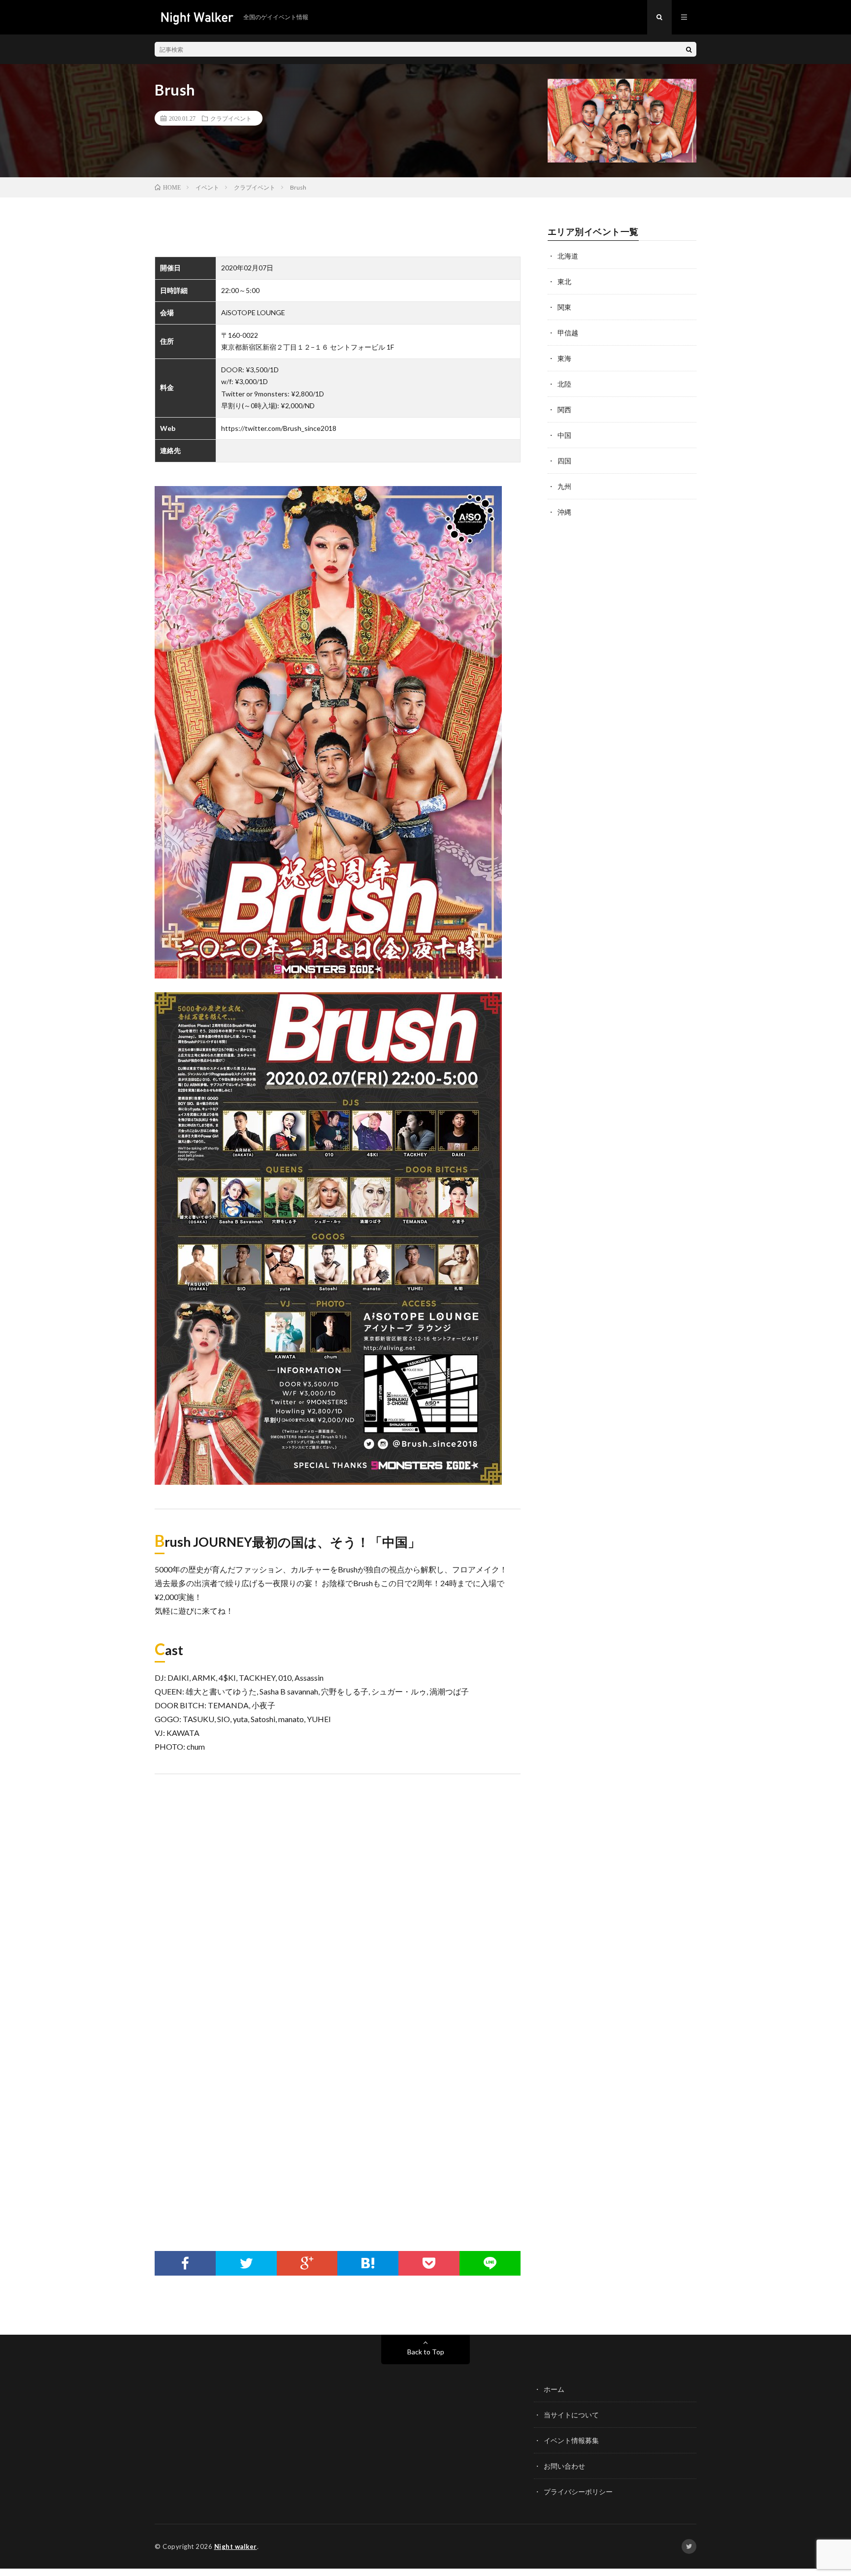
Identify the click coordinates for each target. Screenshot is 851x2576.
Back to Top (426, 2352)
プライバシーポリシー (578, 2492)
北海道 (568, 256)
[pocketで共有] (429, 2263)
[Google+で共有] (307, 2263)
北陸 (564, 384)
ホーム (554, 2389)
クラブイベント (231, 118)
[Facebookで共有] (185, 2263)
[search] (689, 49)
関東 (564, 307)
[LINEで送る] (490, 2263)
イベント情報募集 (571, 2440)
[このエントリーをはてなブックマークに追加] (368, 2263)
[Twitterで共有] (246, 2263)
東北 (564, 281)
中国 (564, 435)
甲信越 (568, 333)
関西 (564, 409)
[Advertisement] (338, 2152)
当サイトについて (571, 2415)
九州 (564, 486)
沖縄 (564, 512)
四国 (564, 461)
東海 (564, 358)
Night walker (236, 2546)
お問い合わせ (564, 2466)
